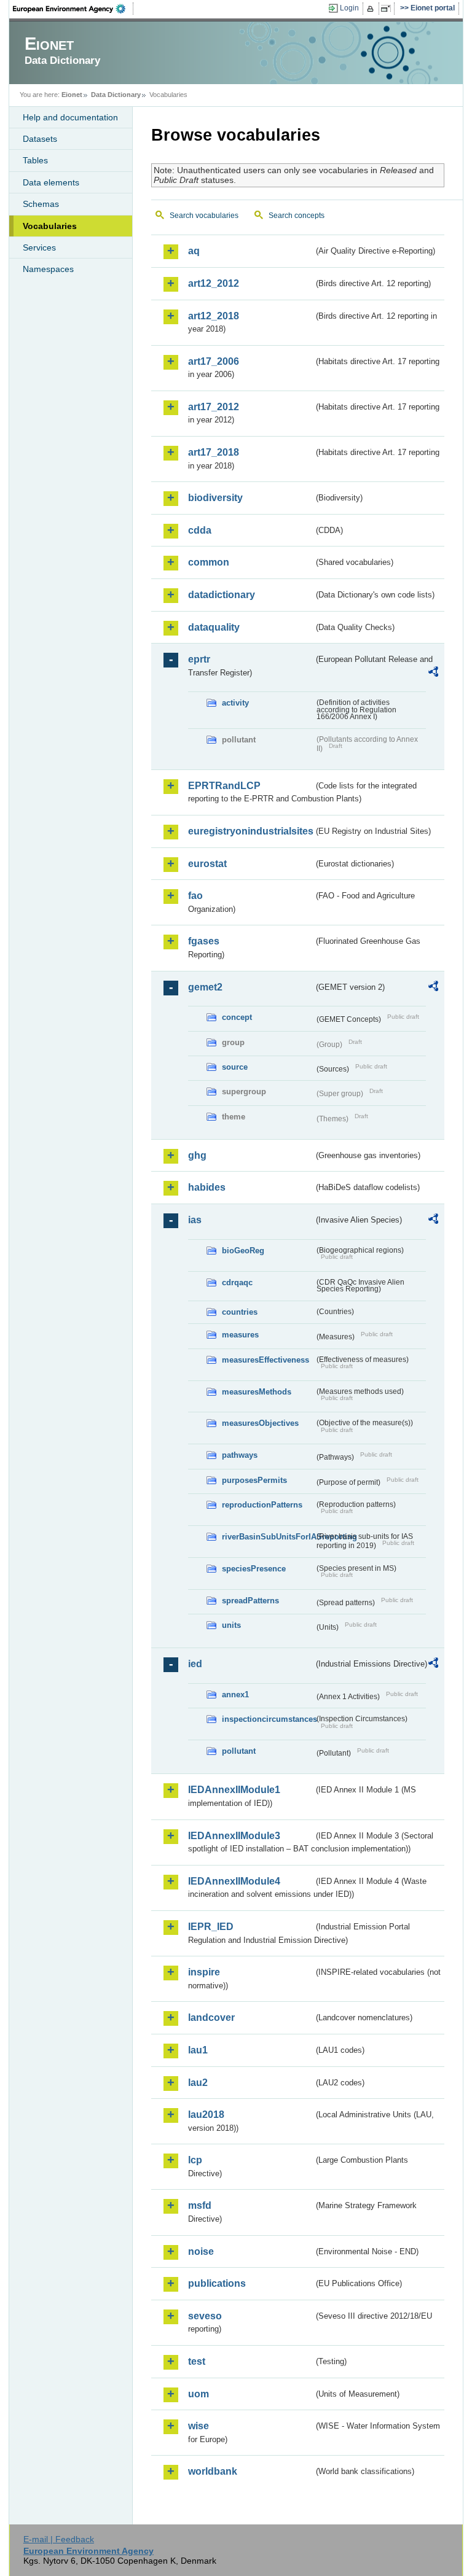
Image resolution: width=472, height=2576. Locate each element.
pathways (240, 1455)
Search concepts (297, 216)
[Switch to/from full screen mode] (388, 9)
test (197, 2361)
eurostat (207, 864)
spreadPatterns (250, 1601)
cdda (200, 530)
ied (195, 1664)
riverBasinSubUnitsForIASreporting (268, 1537)
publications (217, 2283)
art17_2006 (214, 361)
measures (240, 1335)
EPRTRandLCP (224, 786)
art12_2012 (214, 283)
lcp (195, 2160)
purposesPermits (254, 1480)
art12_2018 (214, 316)
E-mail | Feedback (59, 2539)
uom (199, 2394)
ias (195, 1220)
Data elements (51, 182)
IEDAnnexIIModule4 (234, 1881)
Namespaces (48, 269)
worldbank (213, 2471)
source (235, 1067)
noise (201, 2251)
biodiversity (215, 498)
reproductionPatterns (262, 1505)
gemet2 (205, 987)
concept (237, 1017)
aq (194, 251)
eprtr (199, 659)
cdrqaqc (237, 1282)
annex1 (235, 1695)
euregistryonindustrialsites (251, 831)
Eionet (72, 95)
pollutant (239, 1751)
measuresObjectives (260, 1423)
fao (195, 896)
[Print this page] (372, 9)
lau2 (198, 2083)
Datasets (40, 139)
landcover (211, 2018)
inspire (204, 1972)
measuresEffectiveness (265, 1360)
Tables (35, 160)
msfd (200, 2205)
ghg (197, 1155)
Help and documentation (70, 117)
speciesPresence (254, 1569)
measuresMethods (257, 1392)
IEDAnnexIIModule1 (234, 1790)
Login (349, 8)
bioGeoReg (243, 1251)
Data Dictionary (116, 95)
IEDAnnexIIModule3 (234, 1836)
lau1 (198, 2050)
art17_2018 (214, 452)
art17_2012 (214, 407)
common (209, 562)
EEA (73, 9)
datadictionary (222, 595)
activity (235, 703)
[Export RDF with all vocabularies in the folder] (433, 674)
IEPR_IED (211, 1927)
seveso (205, 2316)
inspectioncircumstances (268, 1719)
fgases (204, 941)
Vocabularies (50, 226)
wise (199, 2426)
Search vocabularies (204, 216)
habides (207, 1187)
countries (240, 1312)
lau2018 (206, 2115)
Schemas (41, 204)
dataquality (214, 627)
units (231, 1625)
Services (39, 247)
